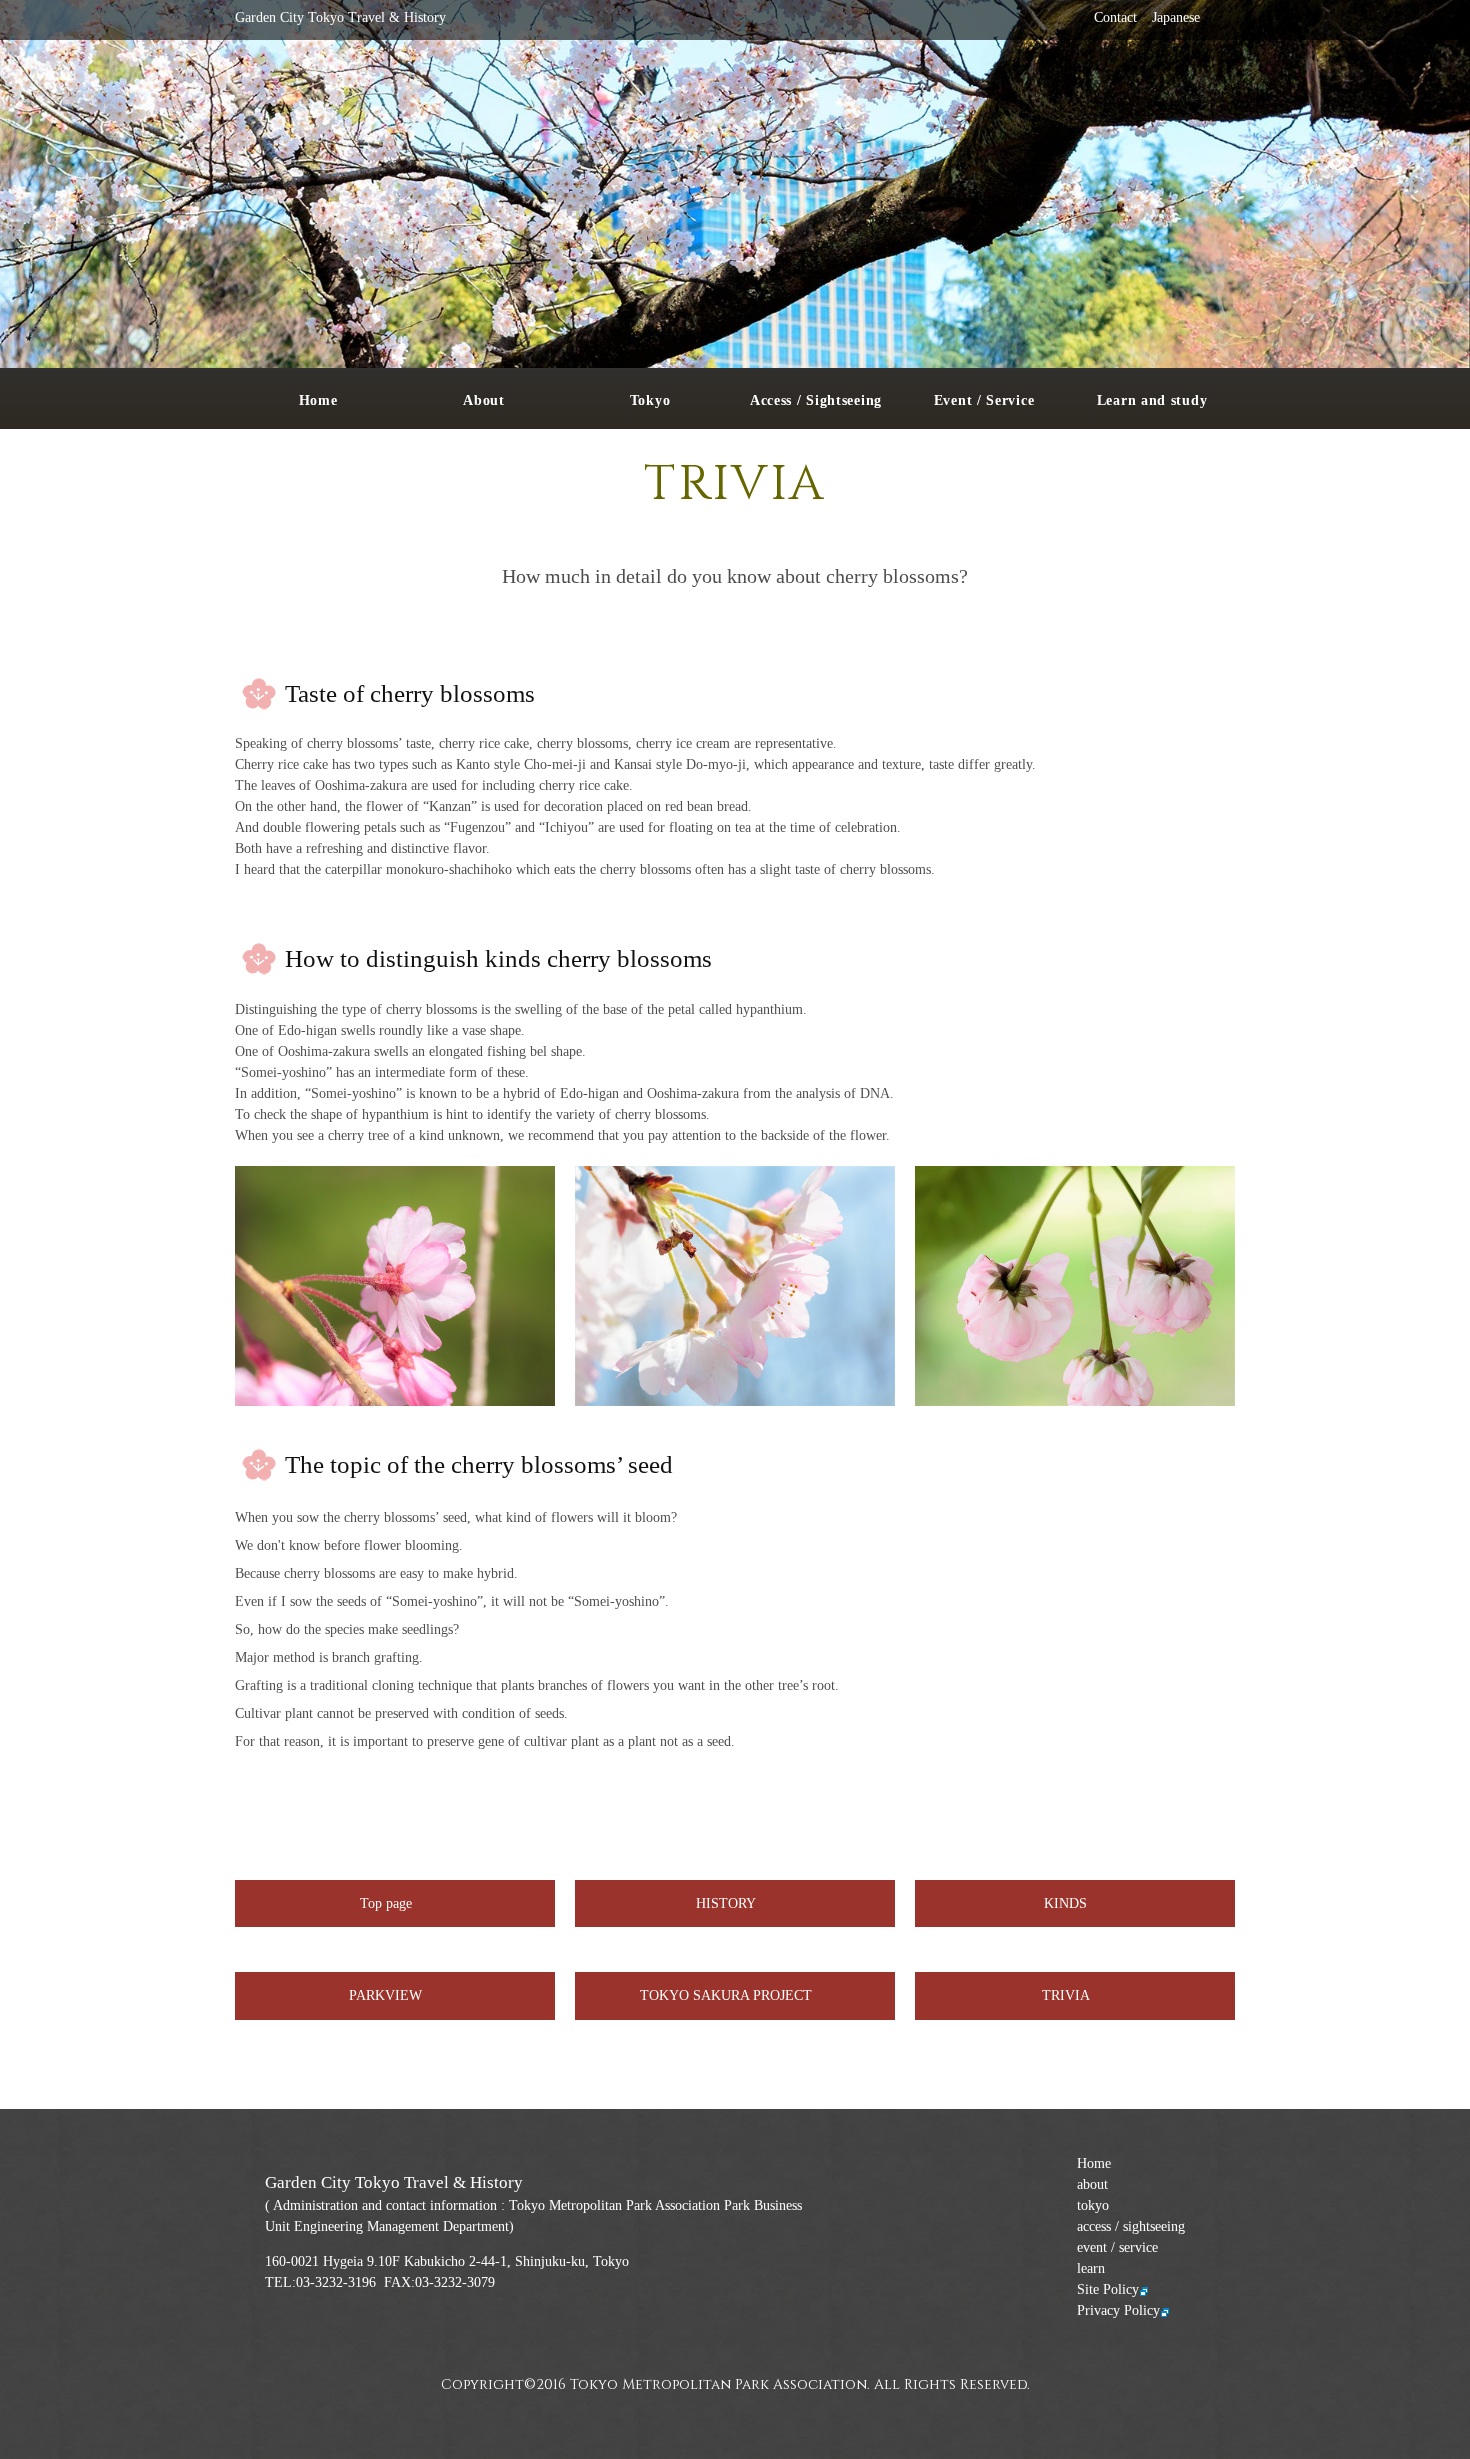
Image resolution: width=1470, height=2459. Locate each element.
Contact (1115, 17)
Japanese (1176, 17)
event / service (1117, 2247)
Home (1094, 2163)
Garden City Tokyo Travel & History (340, 17)
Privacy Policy (1118, 2310)
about (1092, 2184)
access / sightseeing (1131, 2226)
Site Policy (1108, 2289)
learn (1091, 2268)
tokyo (1093, 2205)
